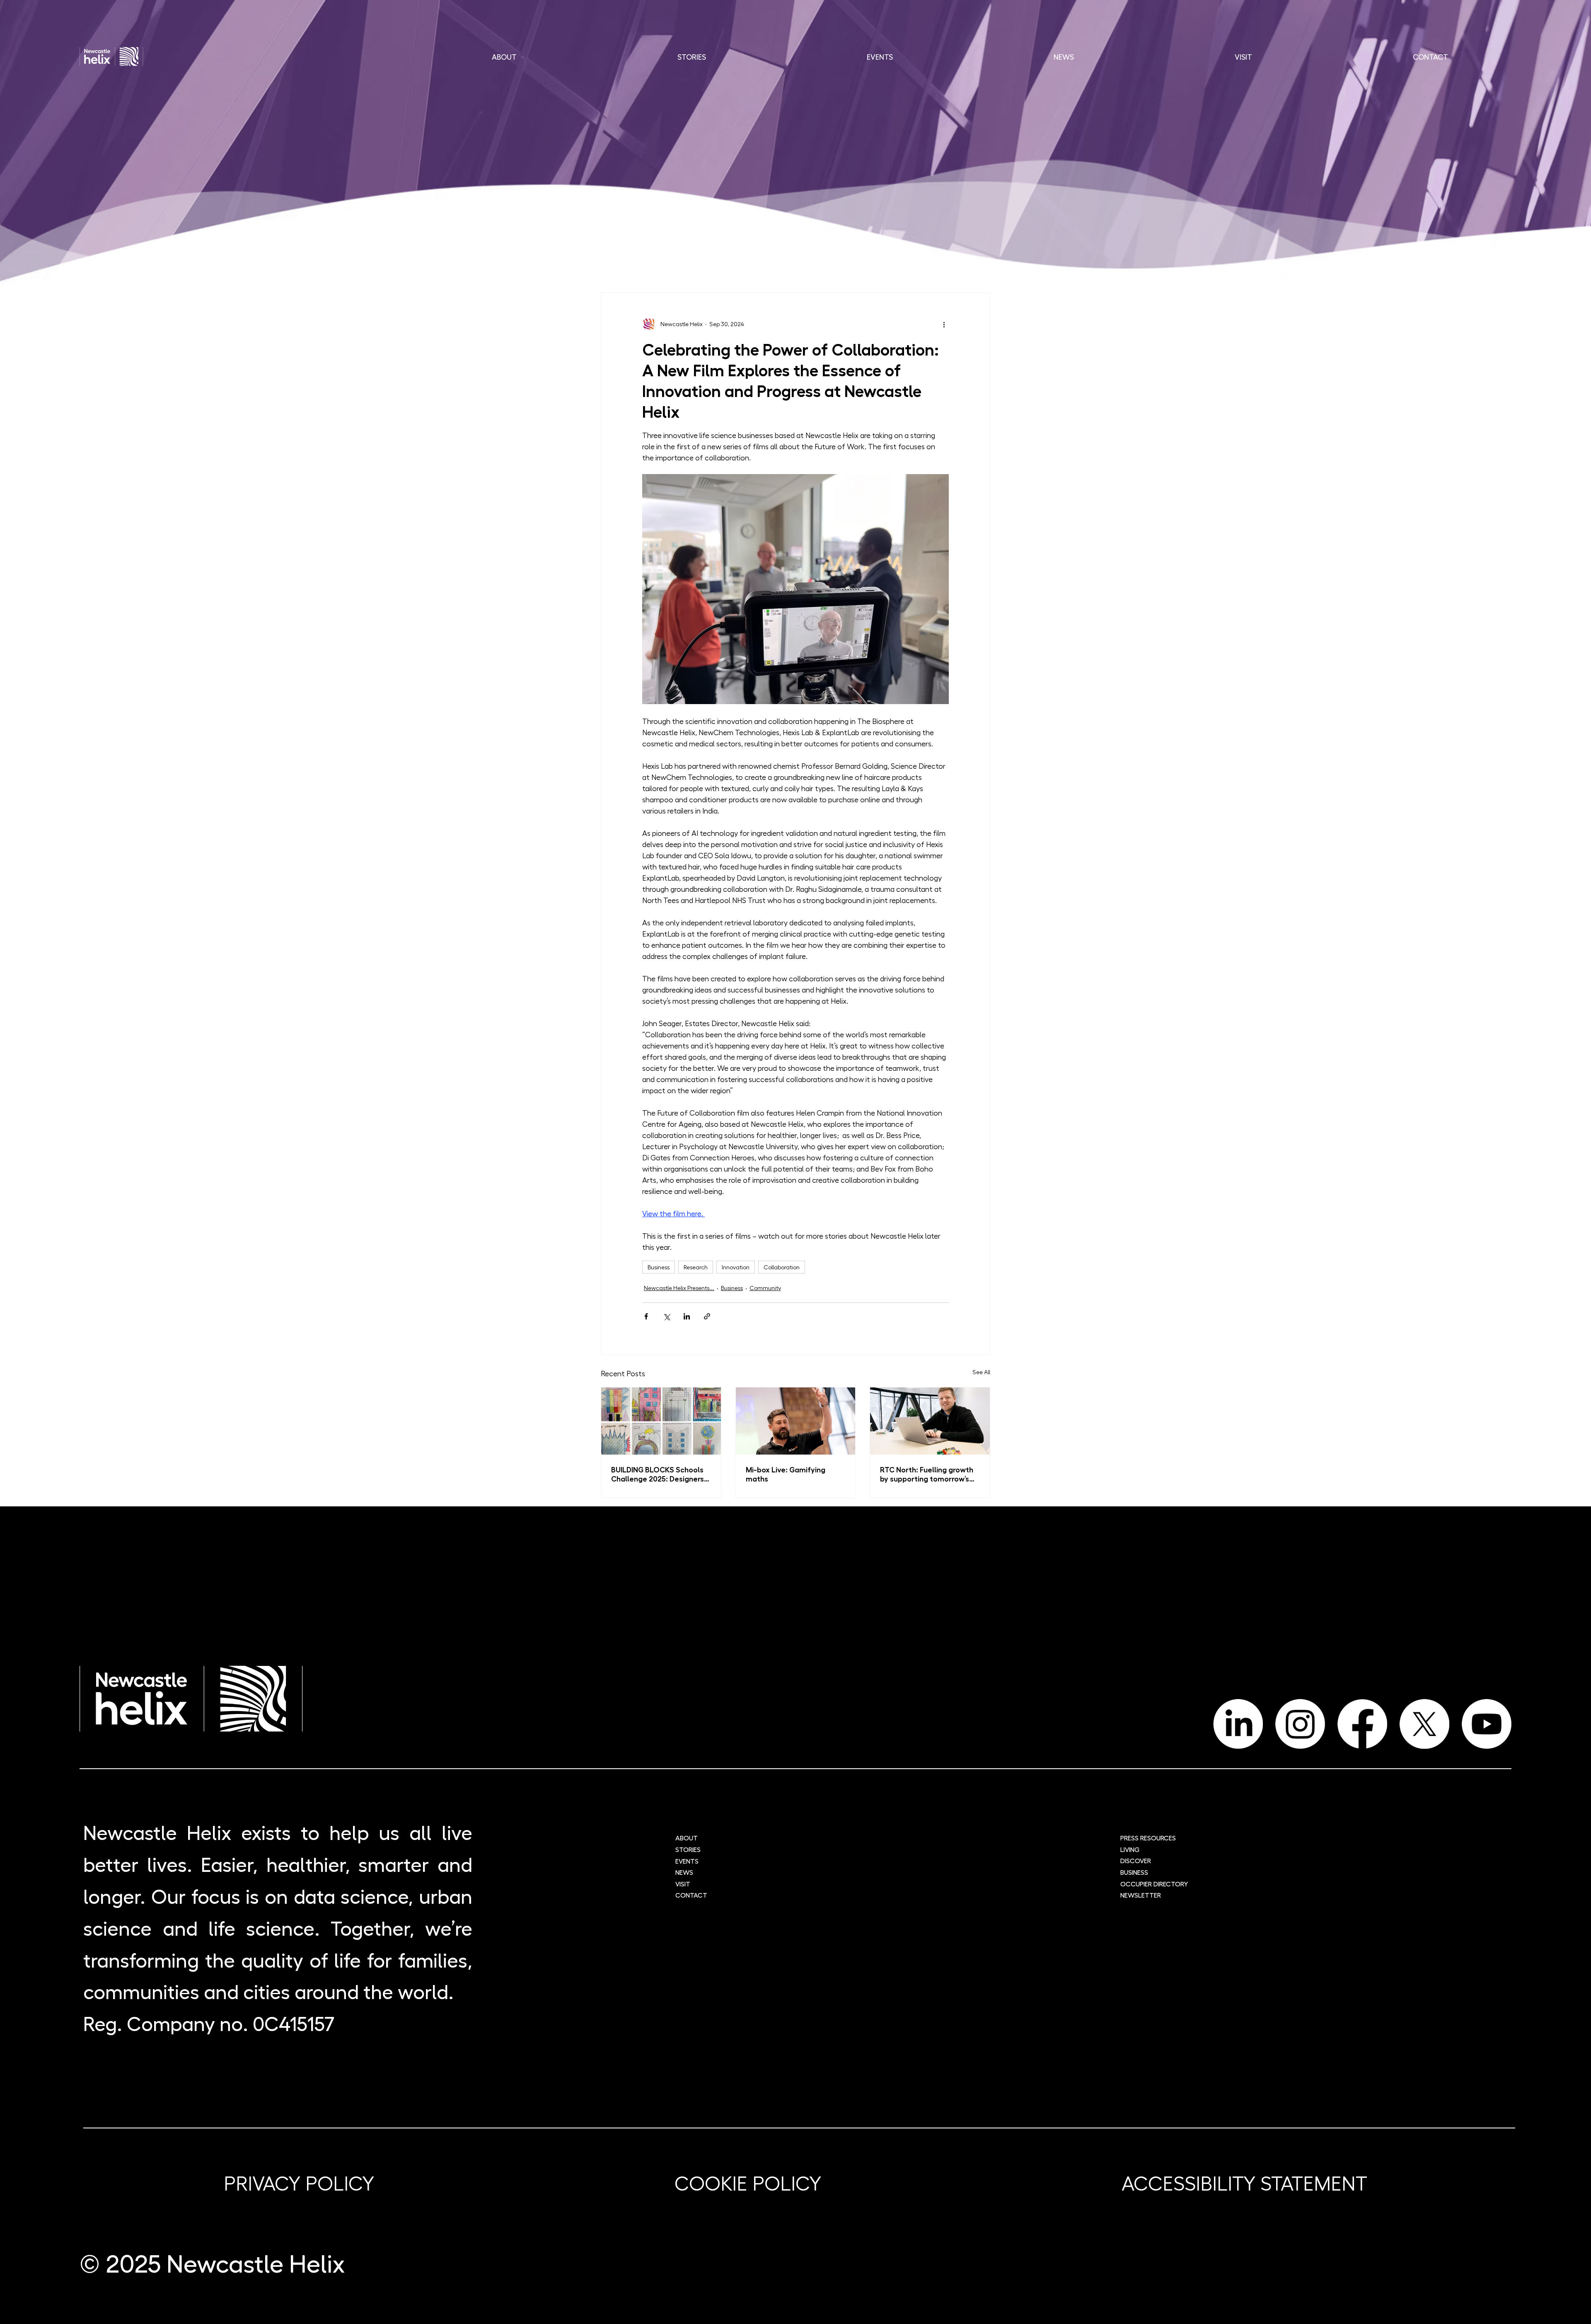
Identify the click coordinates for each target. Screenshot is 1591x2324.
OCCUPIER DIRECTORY (1154, 1884)
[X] (1424, 1724)
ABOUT (687, 1838)
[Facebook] (1362, 1724)
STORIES (688, 1849)
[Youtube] (1487, 1724)
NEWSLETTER (1141, 1895)
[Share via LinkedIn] (687, 1316)
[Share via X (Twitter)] (666, 1316)
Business (659, 1267)
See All (981, 1372)
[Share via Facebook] (646, 1316)
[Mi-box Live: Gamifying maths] (796, 1421)
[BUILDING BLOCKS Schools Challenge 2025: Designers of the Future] (661, 1421)
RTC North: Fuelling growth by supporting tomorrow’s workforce (927, 1474)
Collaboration (782, 1267)
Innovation (736, 1267)
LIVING (1130, 1849)
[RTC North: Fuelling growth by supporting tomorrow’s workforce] (930, 1421)
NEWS (684, 1872)
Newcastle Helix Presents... (679, 1288)
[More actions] (944, 324)
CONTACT (691, 1895)
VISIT (683, 1884)
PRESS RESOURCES (1148, 1838)
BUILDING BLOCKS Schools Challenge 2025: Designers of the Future (658, 1474)
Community (765, 1288)
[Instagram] (1300, 1724)
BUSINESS (1134, 1872)
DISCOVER (1136, 1860)
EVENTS (687, 1861)
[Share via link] (707, 1316)
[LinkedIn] (1238, 1724)
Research (696, 1267)
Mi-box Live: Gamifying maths (786, 1474)
